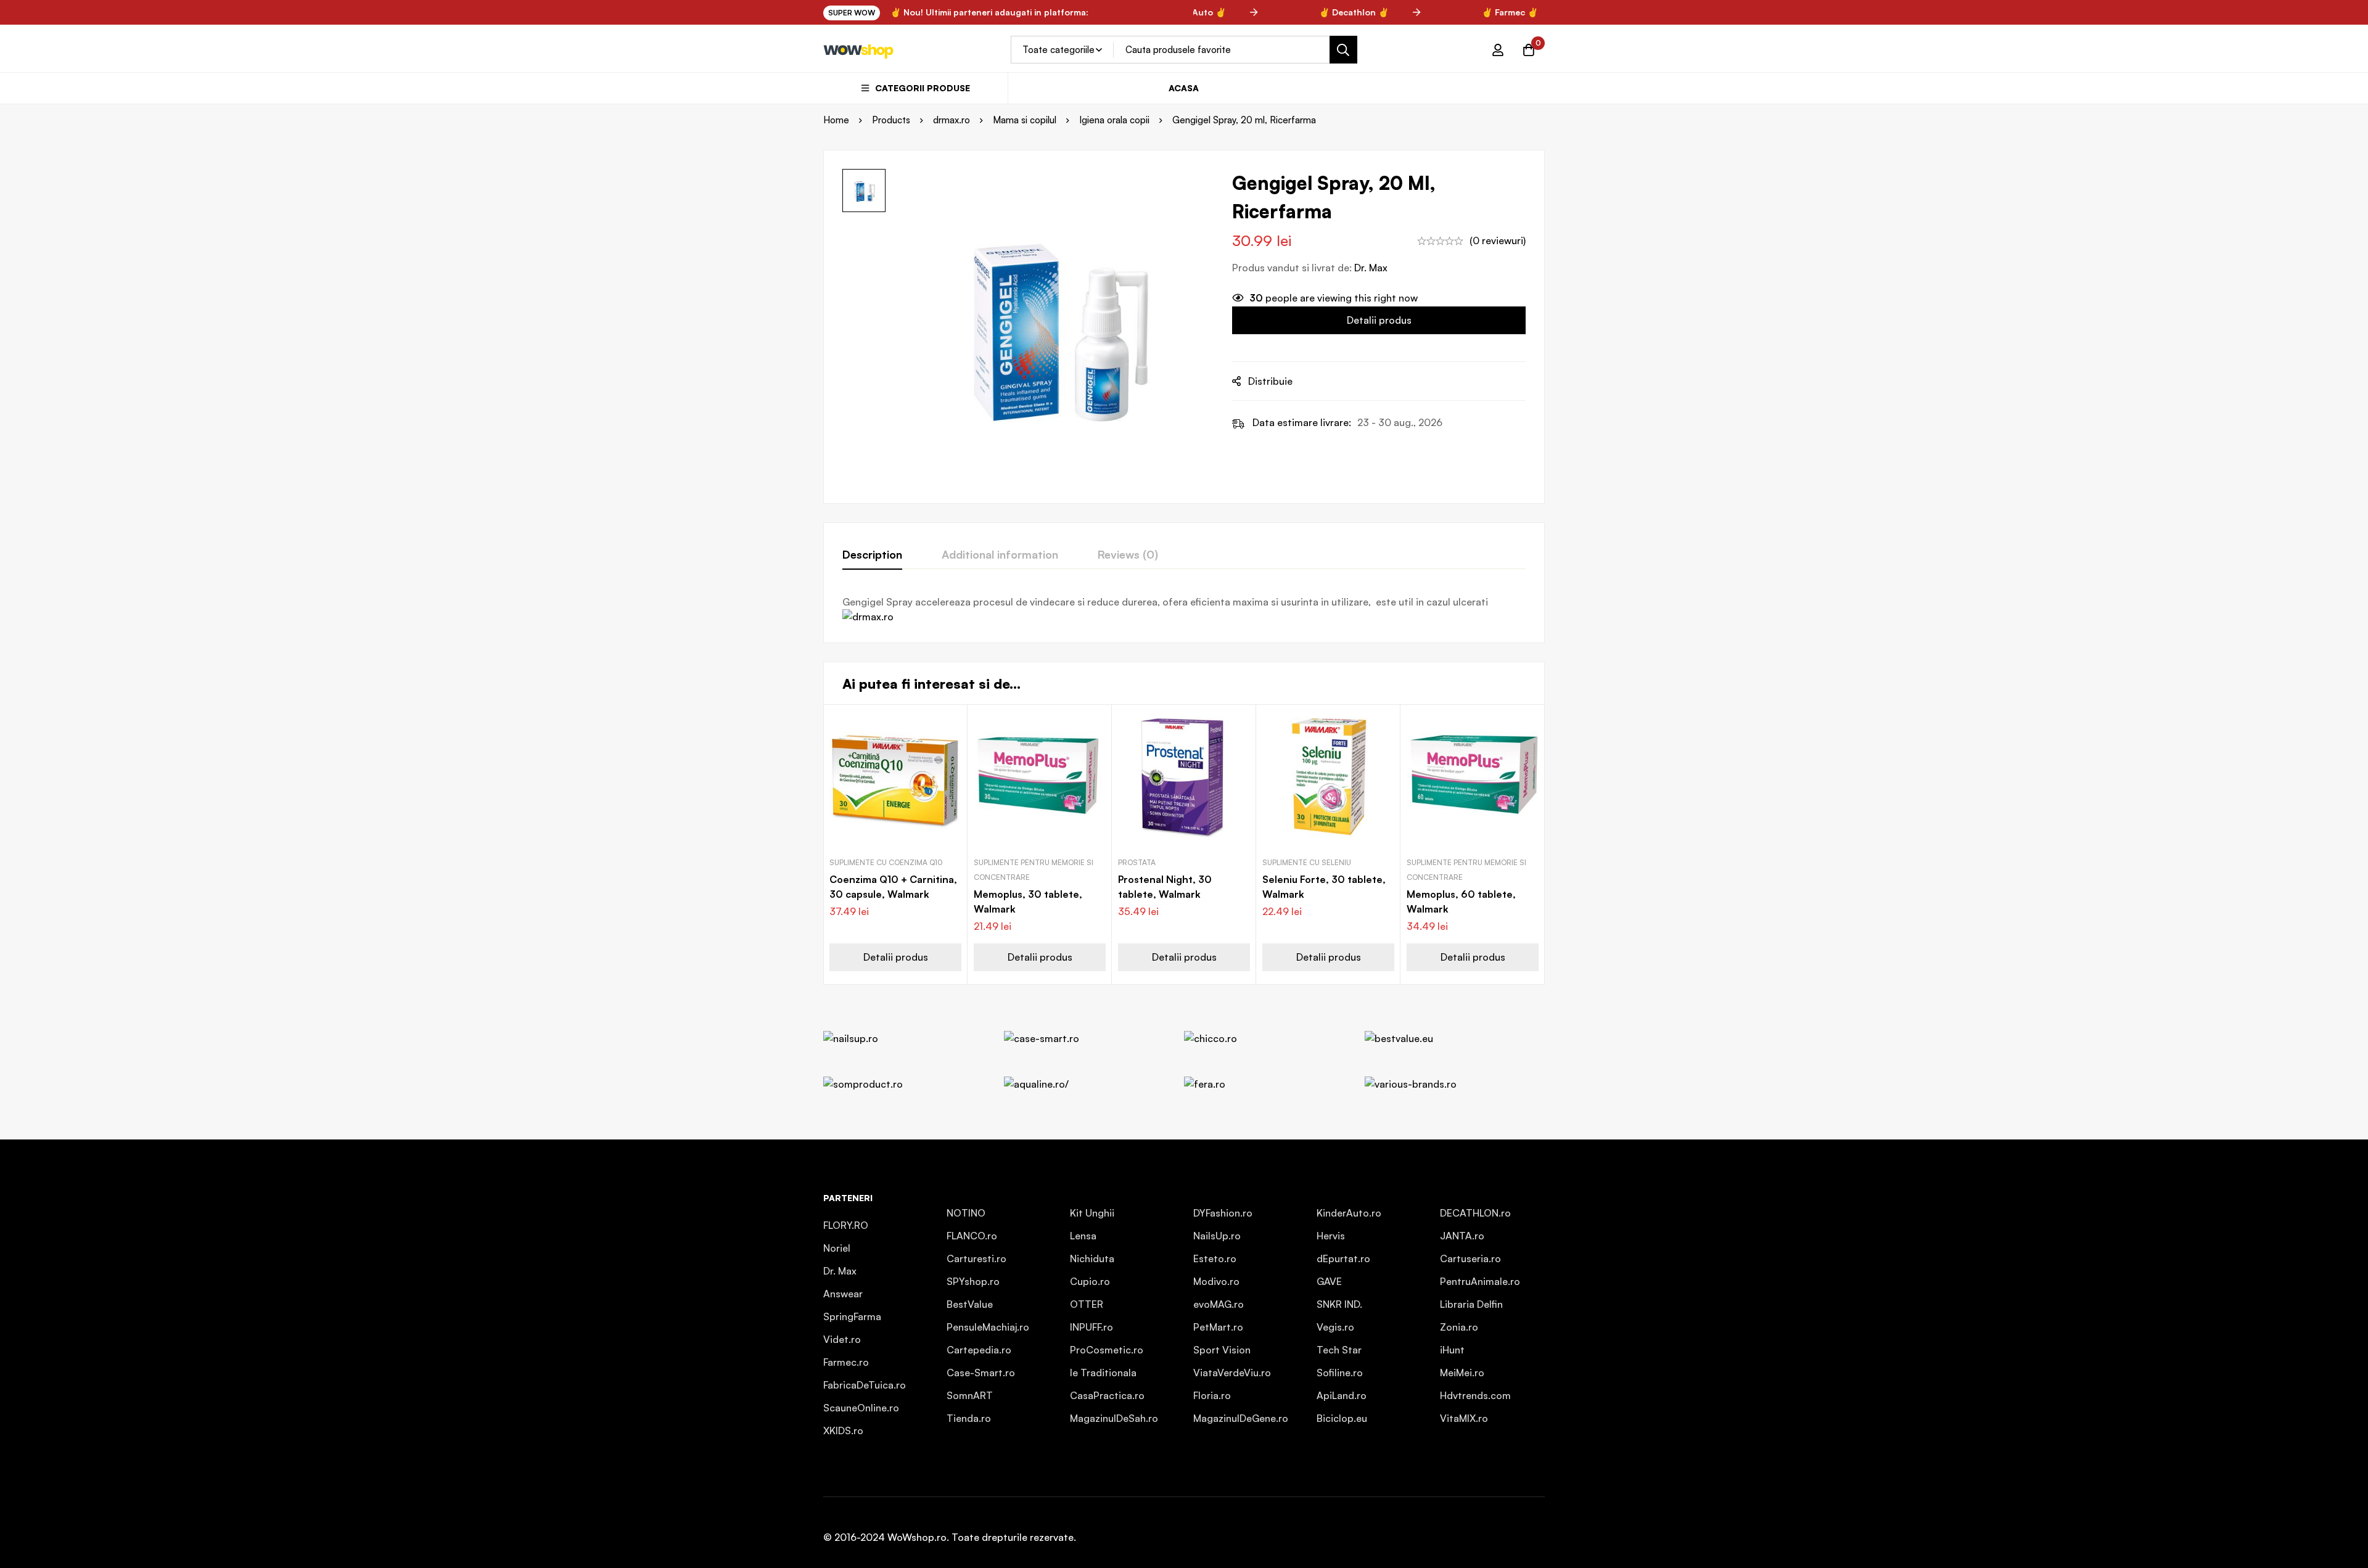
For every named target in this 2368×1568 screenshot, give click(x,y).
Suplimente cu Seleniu (1307, 862)
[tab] (872, 555)
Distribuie (1270, 381)
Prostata (1137, 862)
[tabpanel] (1184, 609)
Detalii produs (1379, 320)
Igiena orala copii (1114, 120)
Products (891, 120)
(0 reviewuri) (1498, 240)
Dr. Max (1371, 268)
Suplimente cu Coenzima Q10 (886, 862)
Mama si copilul (1025, 120)
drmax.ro (952, 120)
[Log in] (1498, 50)
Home (836, 120)
